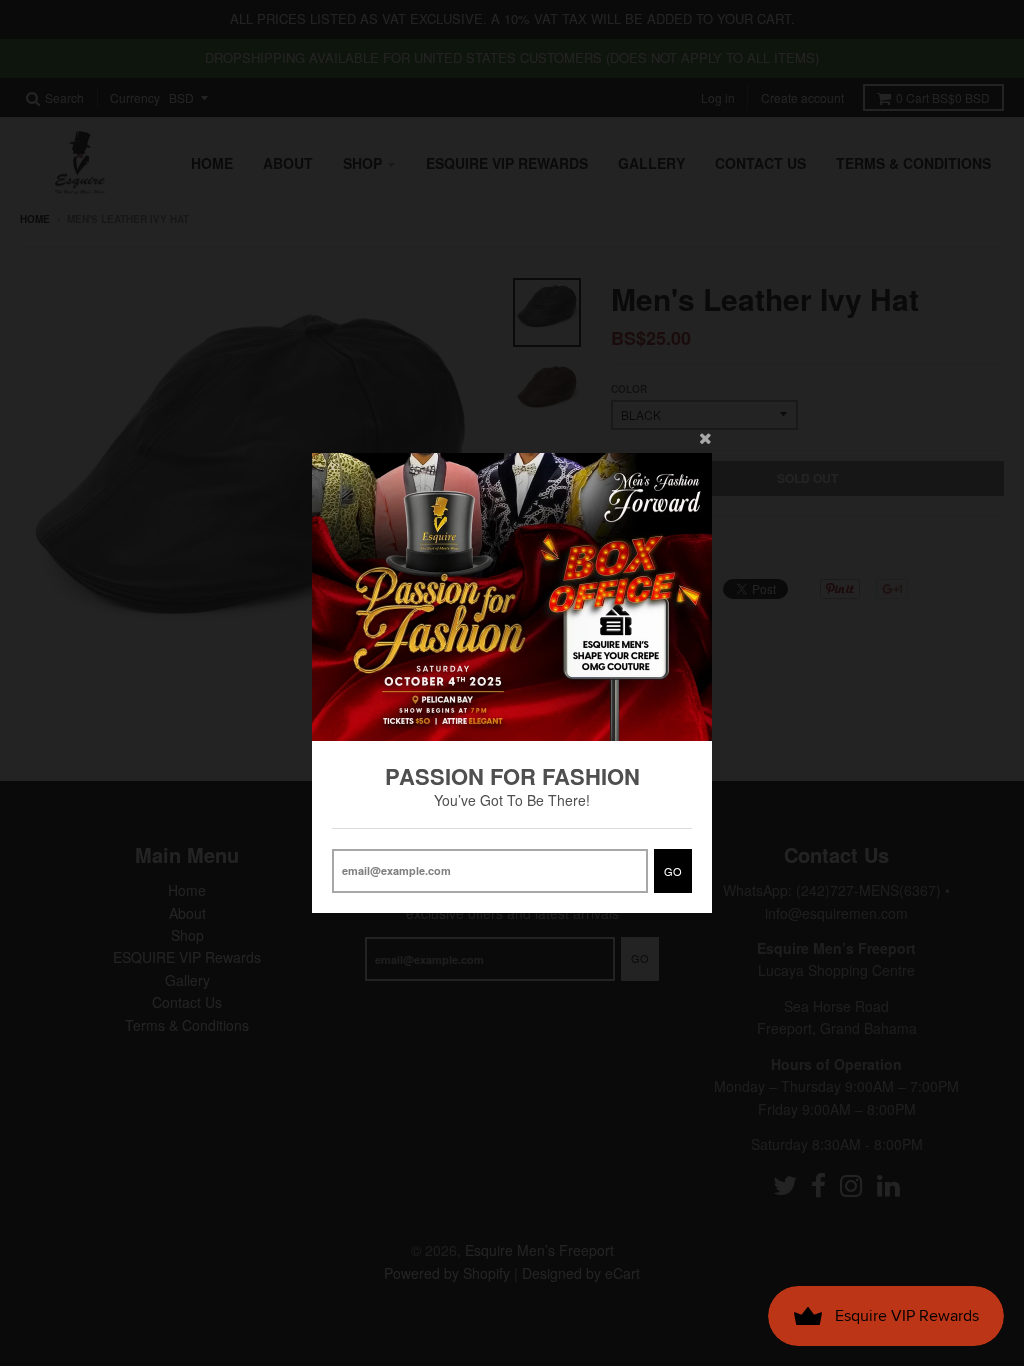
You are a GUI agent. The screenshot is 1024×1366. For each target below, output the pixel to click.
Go (673, 871)
